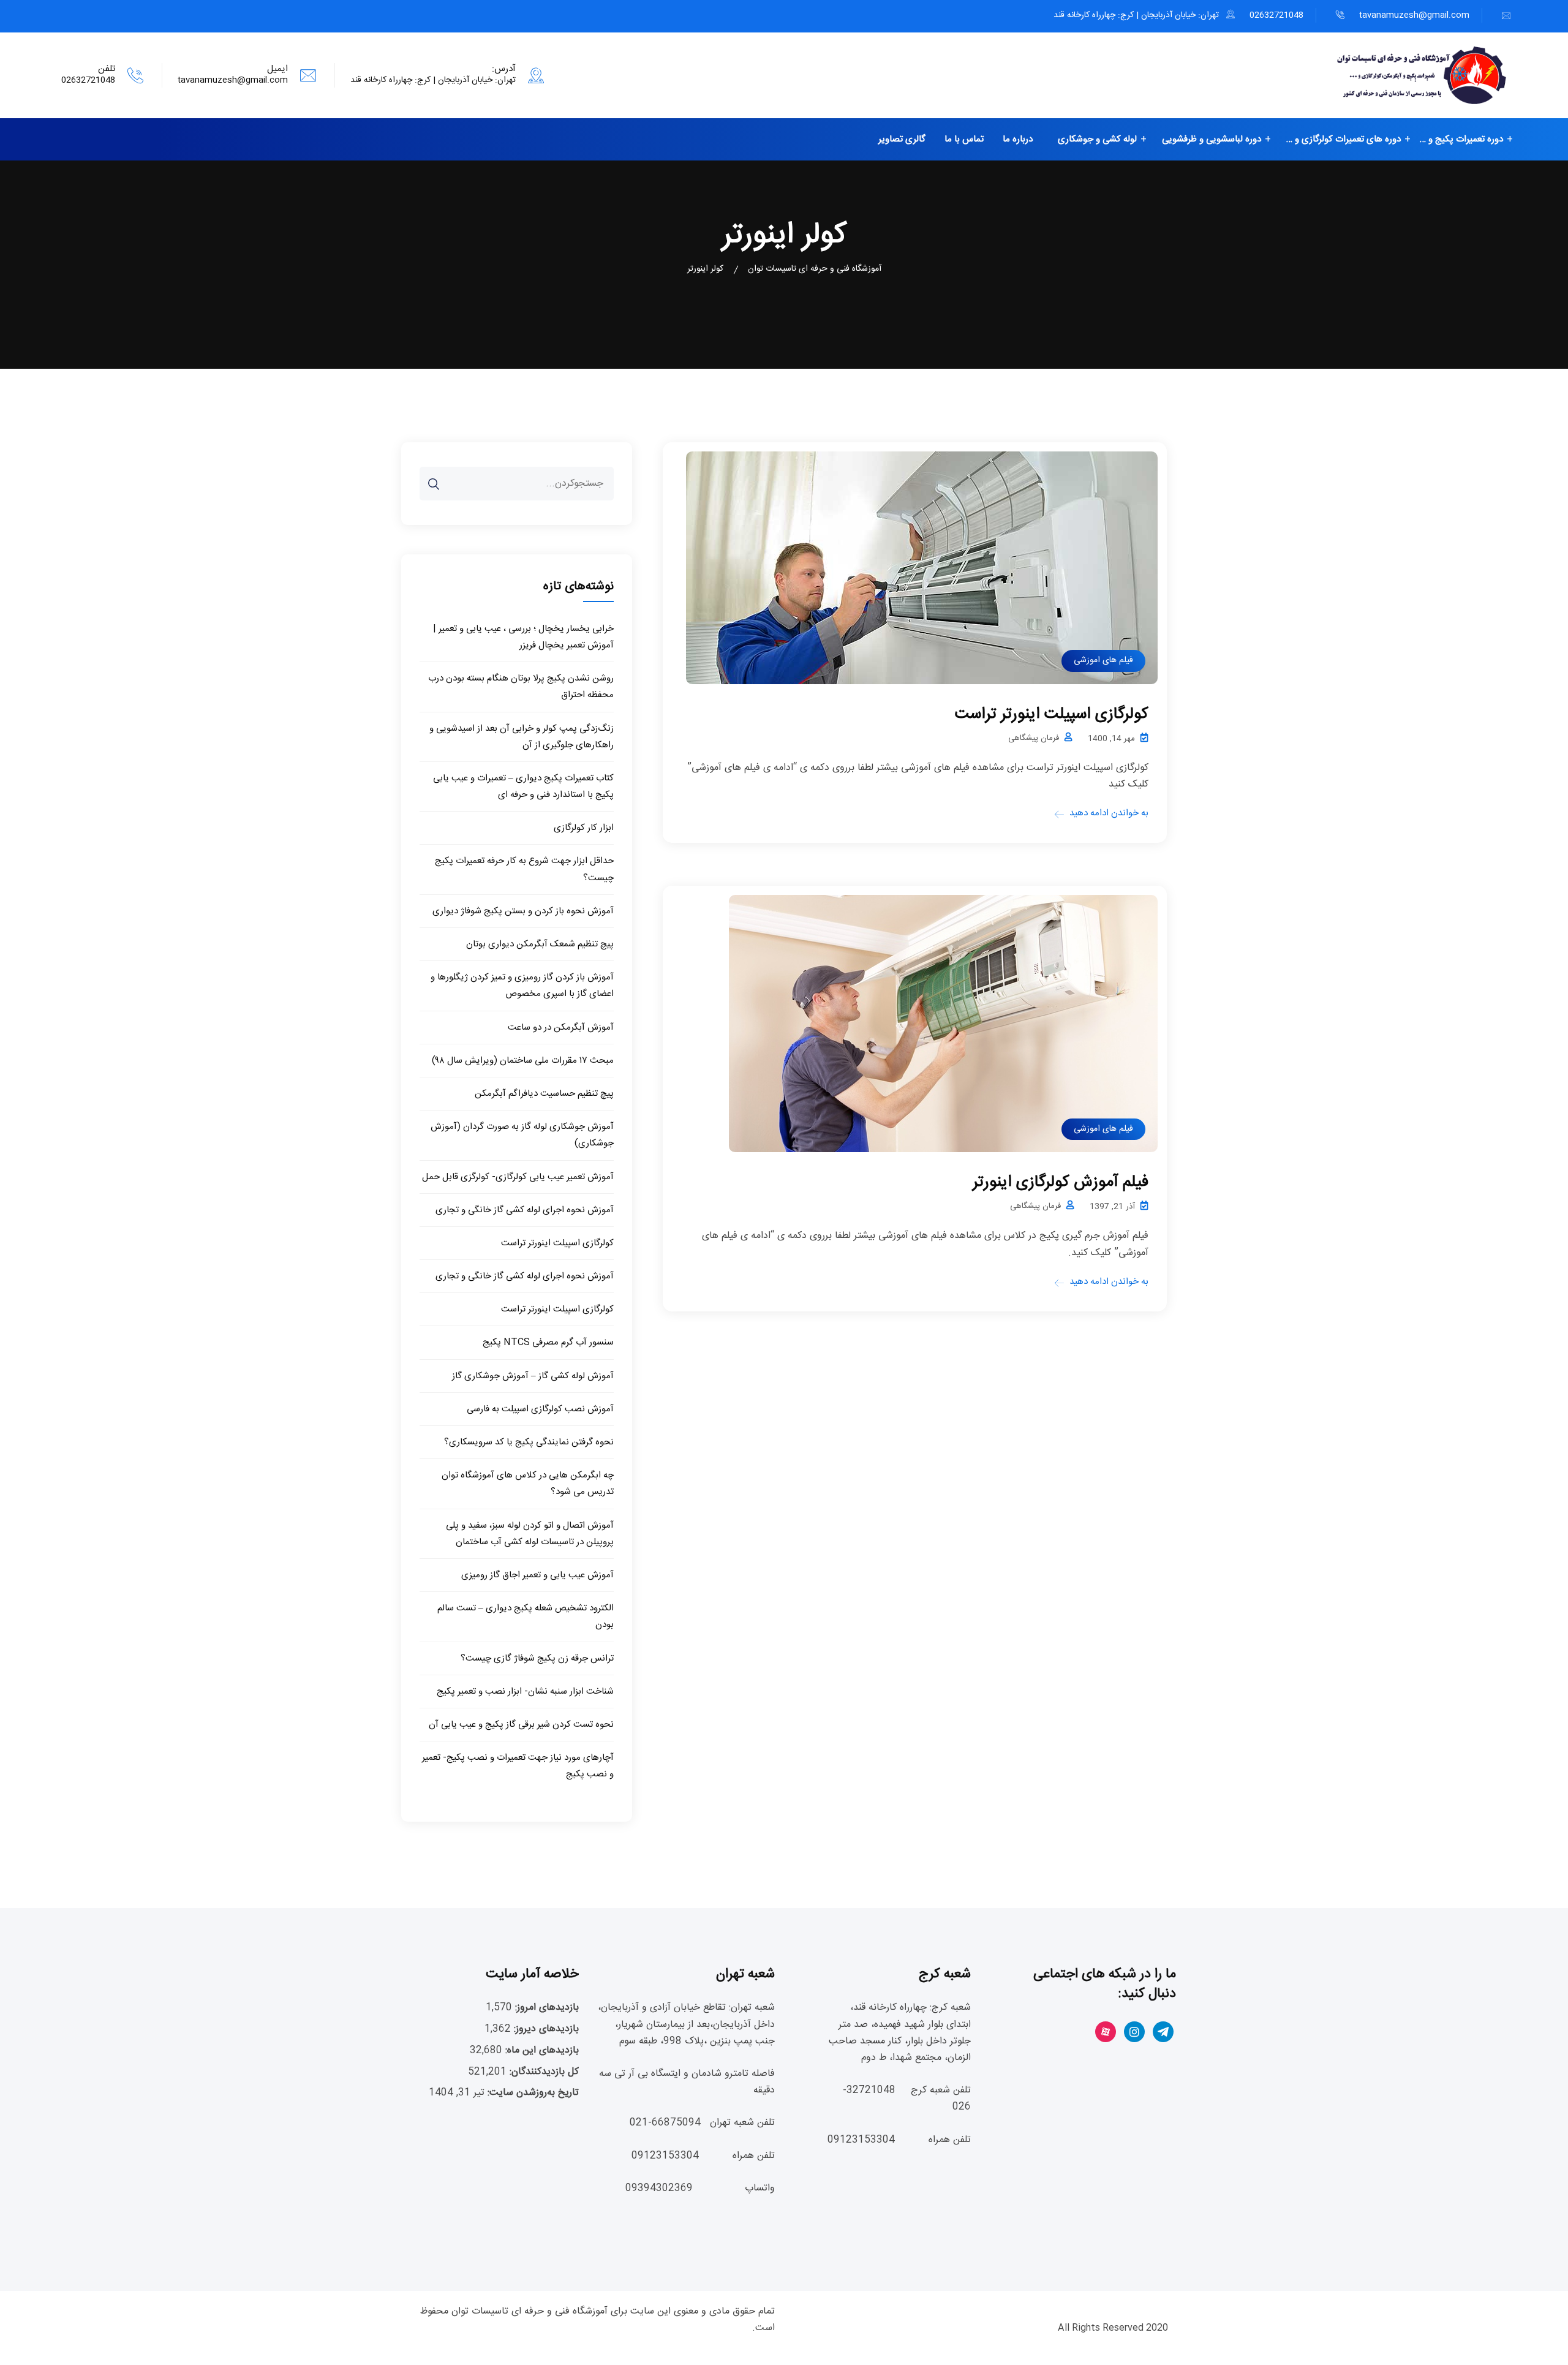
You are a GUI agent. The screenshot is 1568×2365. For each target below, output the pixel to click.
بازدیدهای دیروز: (545, 2029)
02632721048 (1276, 15)
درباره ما (1018, 139)
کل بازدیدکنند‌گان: (543, 2072)
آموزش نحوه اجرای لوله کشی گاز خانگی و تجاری (525, 1210)
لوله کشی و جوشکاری (1097, 139)
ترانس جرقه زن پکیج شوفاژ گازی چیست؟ (537, 1658)
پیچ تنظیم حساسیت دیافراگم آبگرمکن (544, 1094)
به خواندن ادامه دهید (1109, 813)
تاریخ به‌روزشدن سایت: (532, 2093)
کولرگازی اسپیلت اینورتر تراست (1052, 715)
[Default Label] (1163, 2033)
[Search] (442, 475)
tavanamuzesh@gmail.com (1414, 15)
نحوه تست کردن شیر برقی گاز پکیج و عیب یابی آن (521, 1725)
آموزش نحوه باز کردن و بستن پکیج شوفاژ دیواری (523, 911)
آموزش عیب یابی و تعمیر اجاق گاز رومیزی (537, 1575)
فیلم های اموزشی (1103, 660)
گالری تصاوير (902, 139)
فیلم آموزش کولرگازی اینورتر (1061, 1182)
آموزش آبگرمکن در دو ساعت (561, 1028)
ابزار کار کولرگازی (584, 828)
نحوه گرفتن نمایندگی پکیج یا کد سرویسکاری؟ (529, 1442)
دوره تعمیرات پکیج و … (1461, 139)
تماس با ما (964, 139)
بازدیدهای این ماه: (541, 2050)
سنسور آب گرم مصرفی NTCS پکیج (548, 1342)
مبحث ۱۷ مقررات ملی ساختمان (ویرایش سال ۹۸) (523, 1061)
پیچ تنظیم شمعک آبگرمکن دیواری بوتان (540, 944)
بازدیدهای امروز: (545, 2008)
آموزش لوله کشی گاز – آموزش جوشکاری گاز (533, 1376)
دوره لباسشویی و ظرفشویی (1212, 139)
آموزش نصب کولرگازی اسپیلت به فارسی (540, 1409)
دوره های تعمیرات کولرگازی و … (1344, 139)
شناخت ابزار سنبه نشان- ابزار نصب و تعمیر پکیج (525, 1692)
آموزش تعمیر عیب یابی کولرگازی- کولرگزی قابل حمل (518, 1177)
